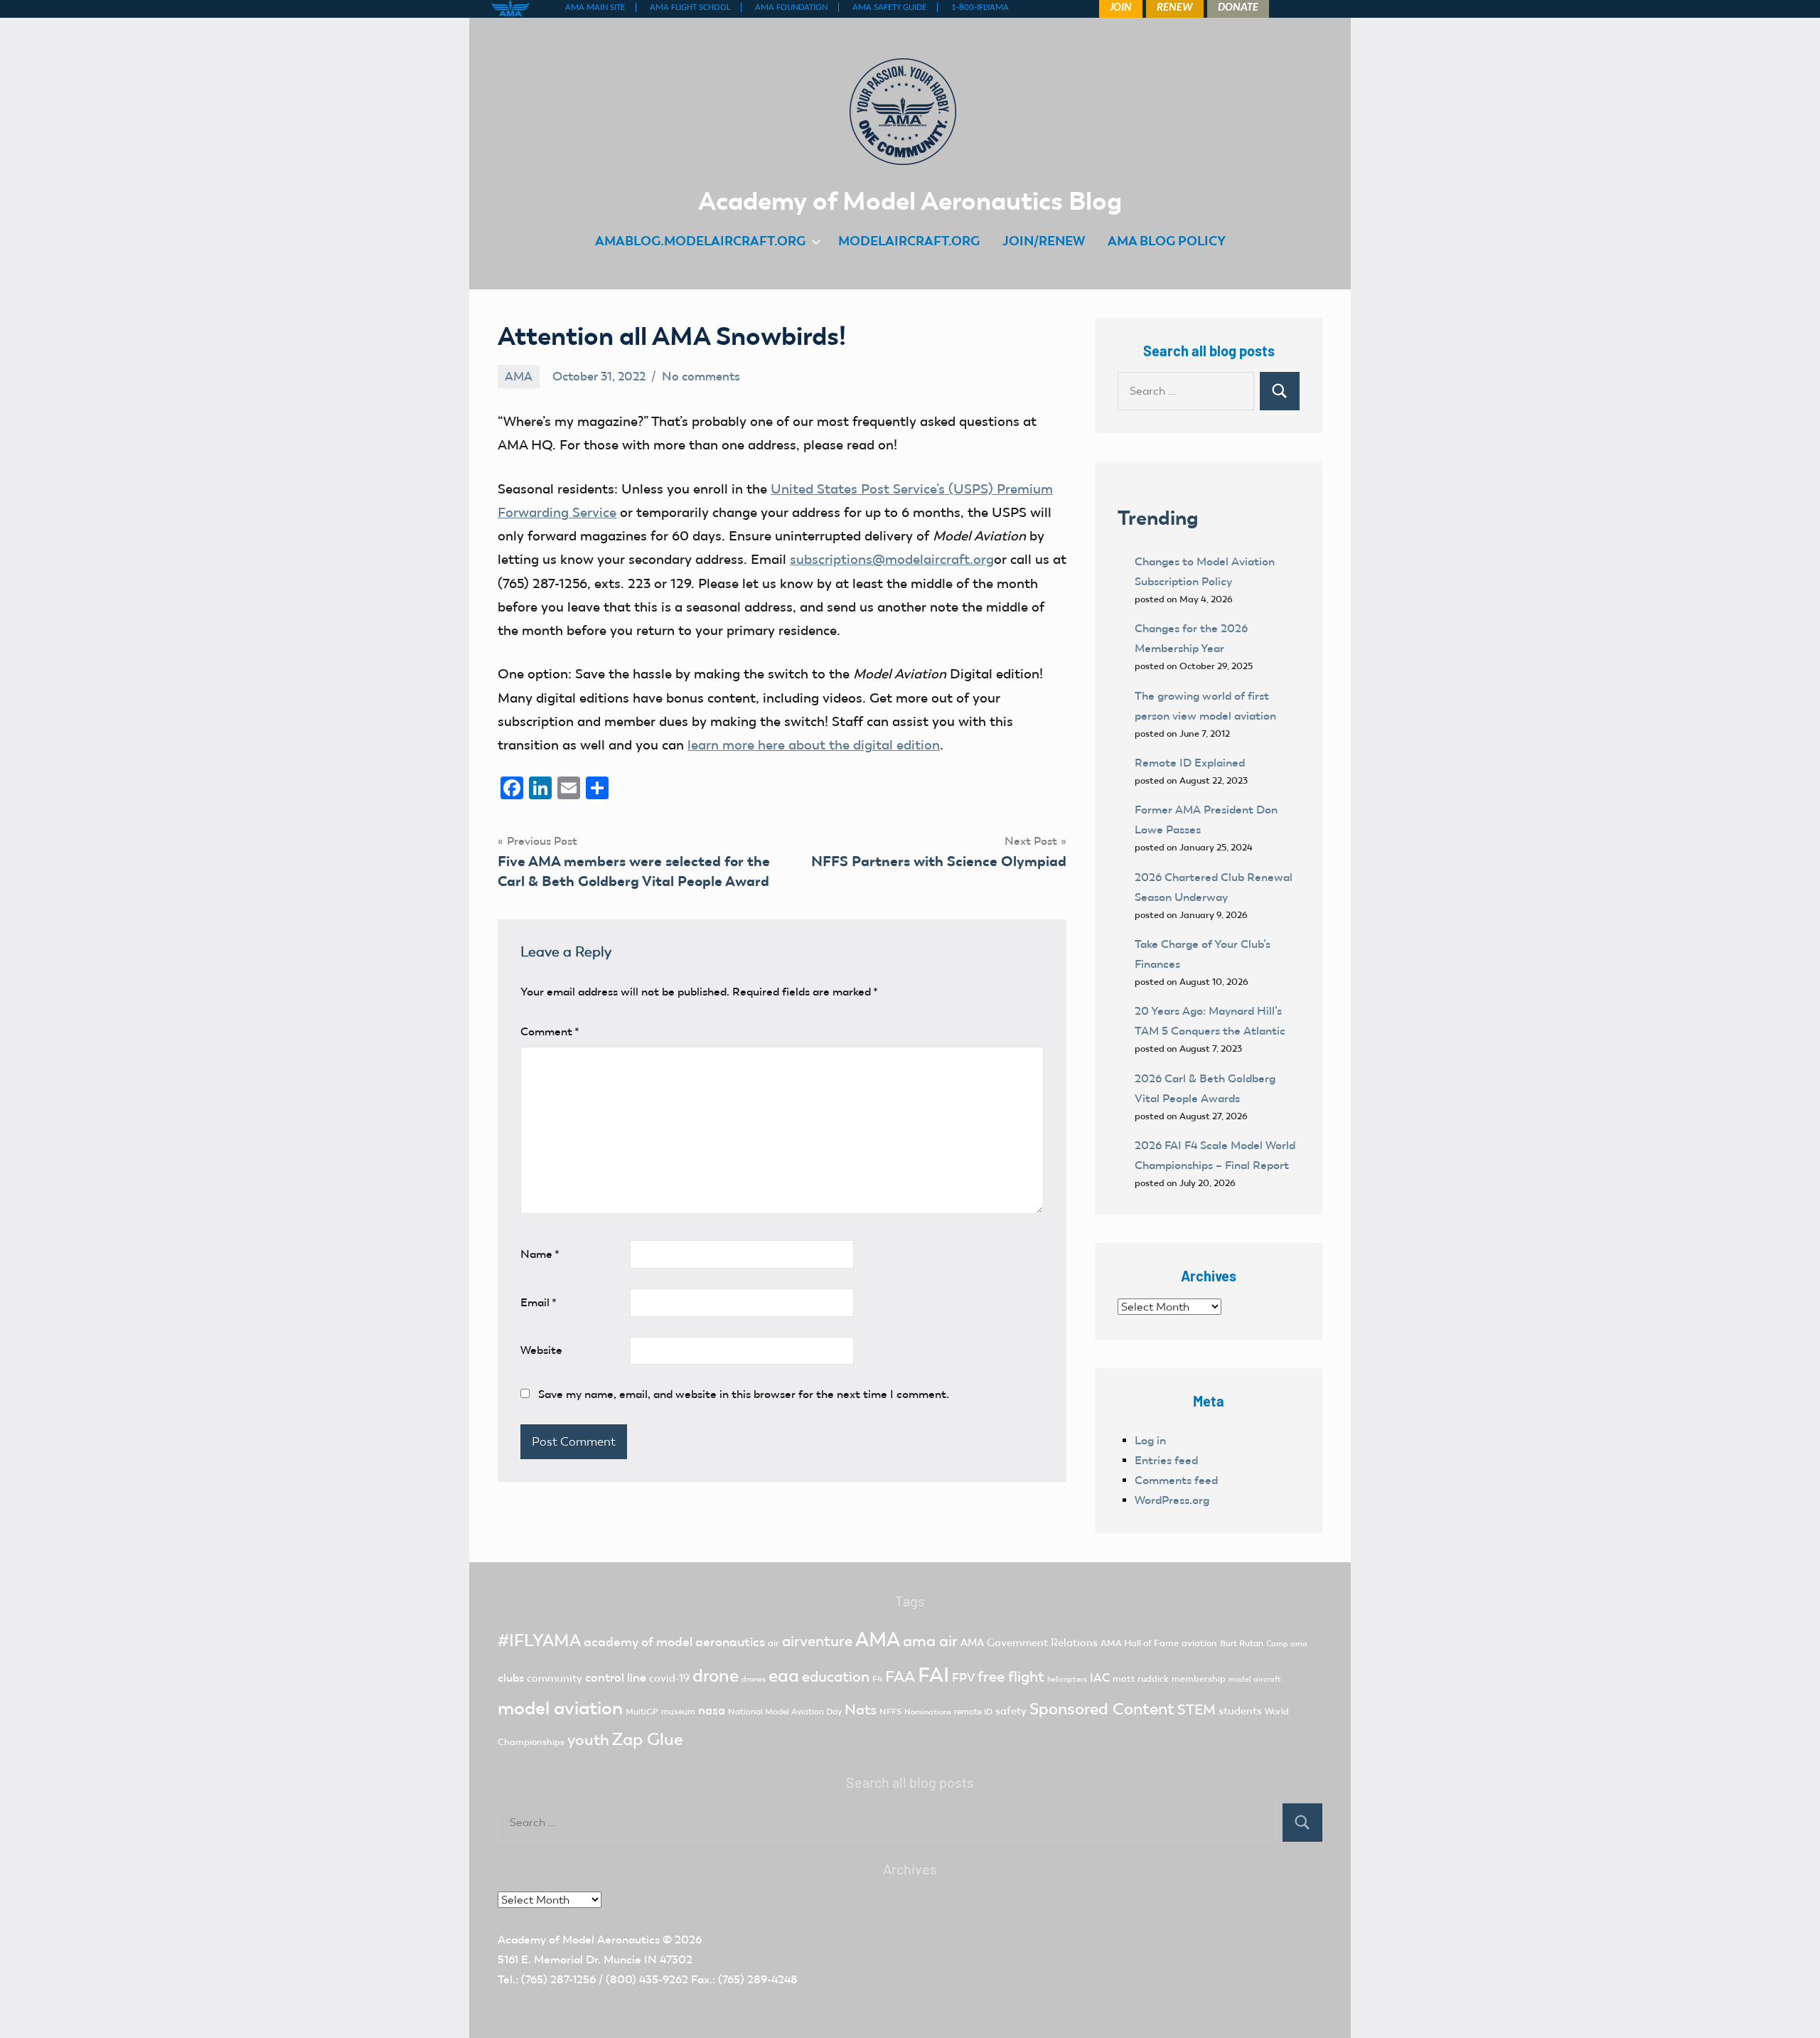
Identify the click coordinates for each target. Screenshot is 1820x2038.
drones (754, 1679)
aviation (1199, 1643)
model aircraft (1255, 1679)
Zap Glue (648, 1739)
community (555, 1678)
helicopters (1067, 1679)
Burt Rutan (1242, 1643)
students (1240, 1711)
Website (541, 1350)
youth (588, 1740)
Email (539, 1302)
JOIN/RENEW (1044, 241)
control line (616, 1678)
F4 (877, 1679)
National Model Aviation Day (785, 1712)
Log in (1150, 1440)
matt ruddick (1141, 1679)
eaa (784, 1676)
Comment (550, 1031)
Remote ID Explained (1190, 763)
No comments (701, 376)
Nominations (928, 1712)
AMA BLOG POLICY (1167, 241)
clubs (511, 1678)
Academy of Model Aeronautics (579, 1940)
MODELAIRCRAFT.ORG (909, 241)
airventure (817, 1641)
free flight (1011, 1677)
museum (678, 1712)
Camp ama (1287, 1644)
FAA (900, 1676)
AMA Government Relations (1029, 1643)
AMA (519, 376)
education (836, 1677)
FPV (963, 1678)
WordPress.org (1172, 1500)
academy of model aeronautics (674, 1642)
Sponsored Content (1102, 1709)
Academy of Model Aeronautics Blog (910, 201)
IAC (1100, 1678)
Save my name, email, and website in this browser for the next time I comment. (744, 1394)
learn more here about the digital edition (814, 745)
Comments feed (1176, 1480)
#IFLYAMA (539, 1640)
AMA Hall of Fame (1140, 1643)
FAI (933, 1675)
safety (1011, 1711)
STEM (1197, 1709)
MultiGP (642, 1712)
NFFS (890, 1712)
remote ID (973, 1712)
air (773, 1643)
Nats (861, 1709)
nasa (712, 1710)
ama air (930, 1641)
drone (716, 1676)
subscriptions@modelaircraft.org (892, 559)
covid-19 (669, 1678)
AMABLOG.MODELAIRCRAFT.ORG (700, 241)
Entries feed (1166, 1460)
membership (1199, 1679)
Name (540, 1254)
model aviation (560, 1708)
